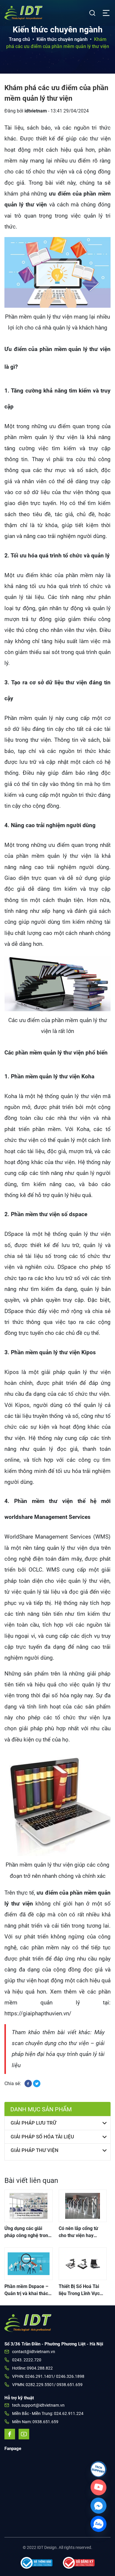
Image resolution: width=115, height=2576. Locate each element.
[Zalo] (98, 2524)
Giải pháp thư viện (34, 2150)
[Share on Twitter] (37, 2083)
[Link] (98, 2469)
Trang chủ (19, 39)
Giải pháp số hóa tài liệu (42, 2137)
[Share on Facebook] (29, 2083)
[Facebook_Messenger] (98, 2506)
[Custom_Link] (98, 2487)
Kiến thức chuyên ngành (62, 39)
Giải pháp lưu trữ (33, 2123)
